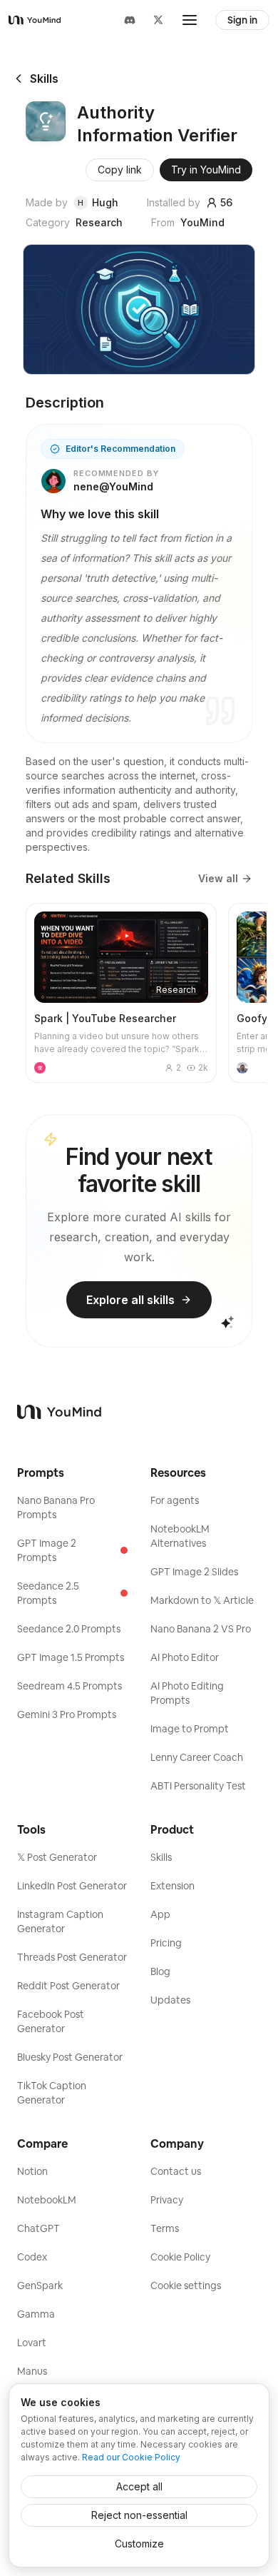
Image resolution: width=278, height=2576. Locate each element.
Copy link (120, 170)
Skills (44, 79)
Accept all (139, 2486)
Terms (165, 2228)
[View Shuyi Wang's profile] (242, 1068)
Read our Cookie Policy (131, 2457)
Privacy (167, 2200)
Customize (139, 2544)
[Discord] (130, 20)
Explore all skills (130, 1300)
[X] (158, 20)
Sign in (242, 20)
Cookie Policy (180, 2257)
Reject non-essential (139, 2515)
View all (218, 878)
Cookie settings (186, 2285)
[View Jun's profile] (40, 1068)
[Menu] (190, 20)
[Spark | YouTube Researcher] (121, 993)
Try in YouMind (206, 170)
